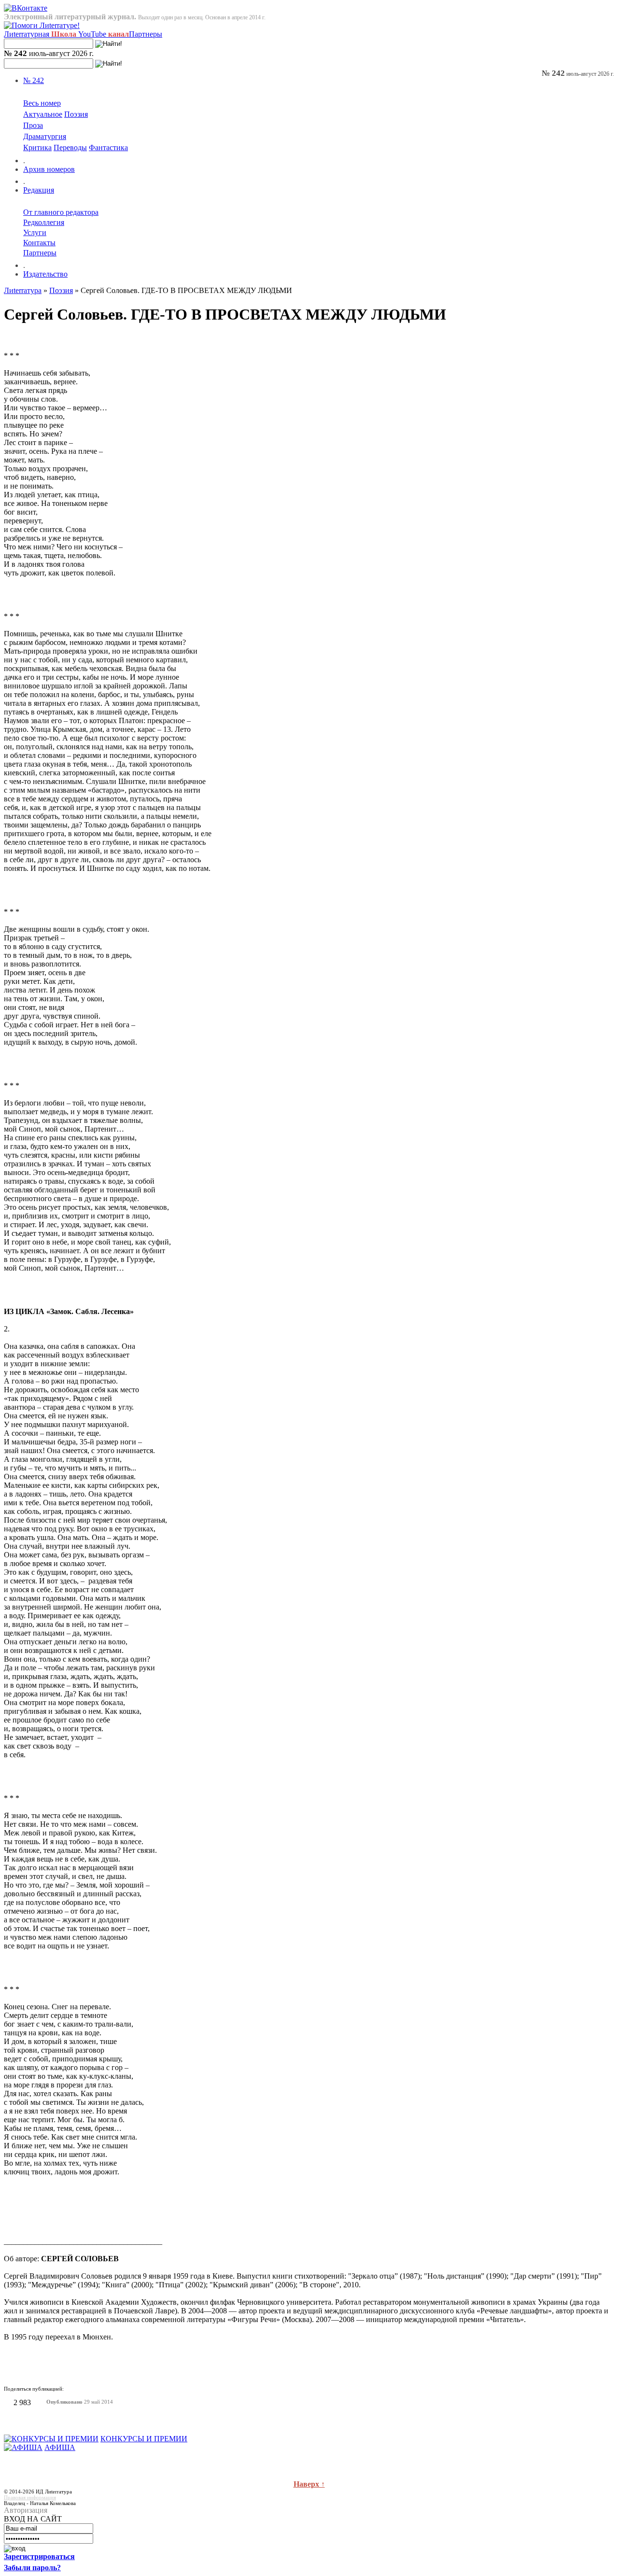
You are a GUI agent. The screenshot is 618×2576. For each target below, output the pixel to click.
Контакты (39, 243)
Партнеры (146, 34)
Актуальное (43, 114)
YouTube (104, 34)
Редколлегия (44, 222)
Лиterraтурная (40, 34)
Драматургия (45, 136)
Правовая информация (30, 2497)
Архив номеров (49, 169)
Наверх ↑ (309, 2484)
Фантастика (108, 147)
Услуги (35, 232)
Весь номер (42, 103)
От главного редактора (61, 212)
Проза (33, 125)
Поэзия (76, 114)
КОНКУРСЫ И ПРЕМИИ (144, 2439)
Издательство (45, 274)
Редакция (39, 190)
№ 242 (34, 80)
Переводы (70, 147)
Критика (37, 147)
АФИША (60, 2447)
